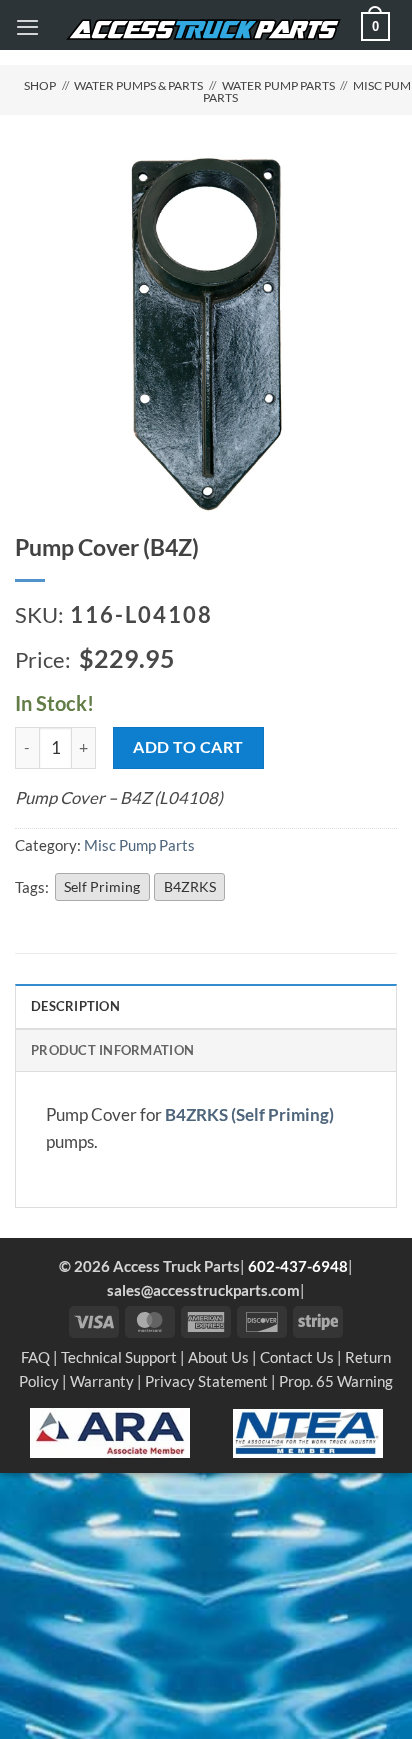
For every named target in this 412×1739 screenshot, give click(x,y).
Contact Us (297, 1357)
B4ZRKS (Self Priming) (249, 1115)
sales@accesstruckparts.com (203, 1290)
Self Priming (102, 886)
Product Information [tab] (112, 1050)
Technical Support (119, 1357)
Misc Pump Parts (139, 845)
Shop (40, 85)
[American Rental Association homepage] (110, 1431)
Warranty (102, 1381)
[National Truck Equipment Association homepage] (308, 1431)
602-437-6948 (298, 1266)
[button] (27, 27)
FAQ (35, 1357)
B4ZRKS (190, 886)
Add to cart (188, 746)
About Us (218, 1357)
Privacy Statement (206, 1381)
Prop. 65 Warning (336, 1381)
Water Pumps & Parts (138, 85)
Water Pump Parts (278, 85)
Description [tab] (75, 1006)
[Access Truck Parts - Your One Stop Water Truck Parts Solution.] (203, 30)
